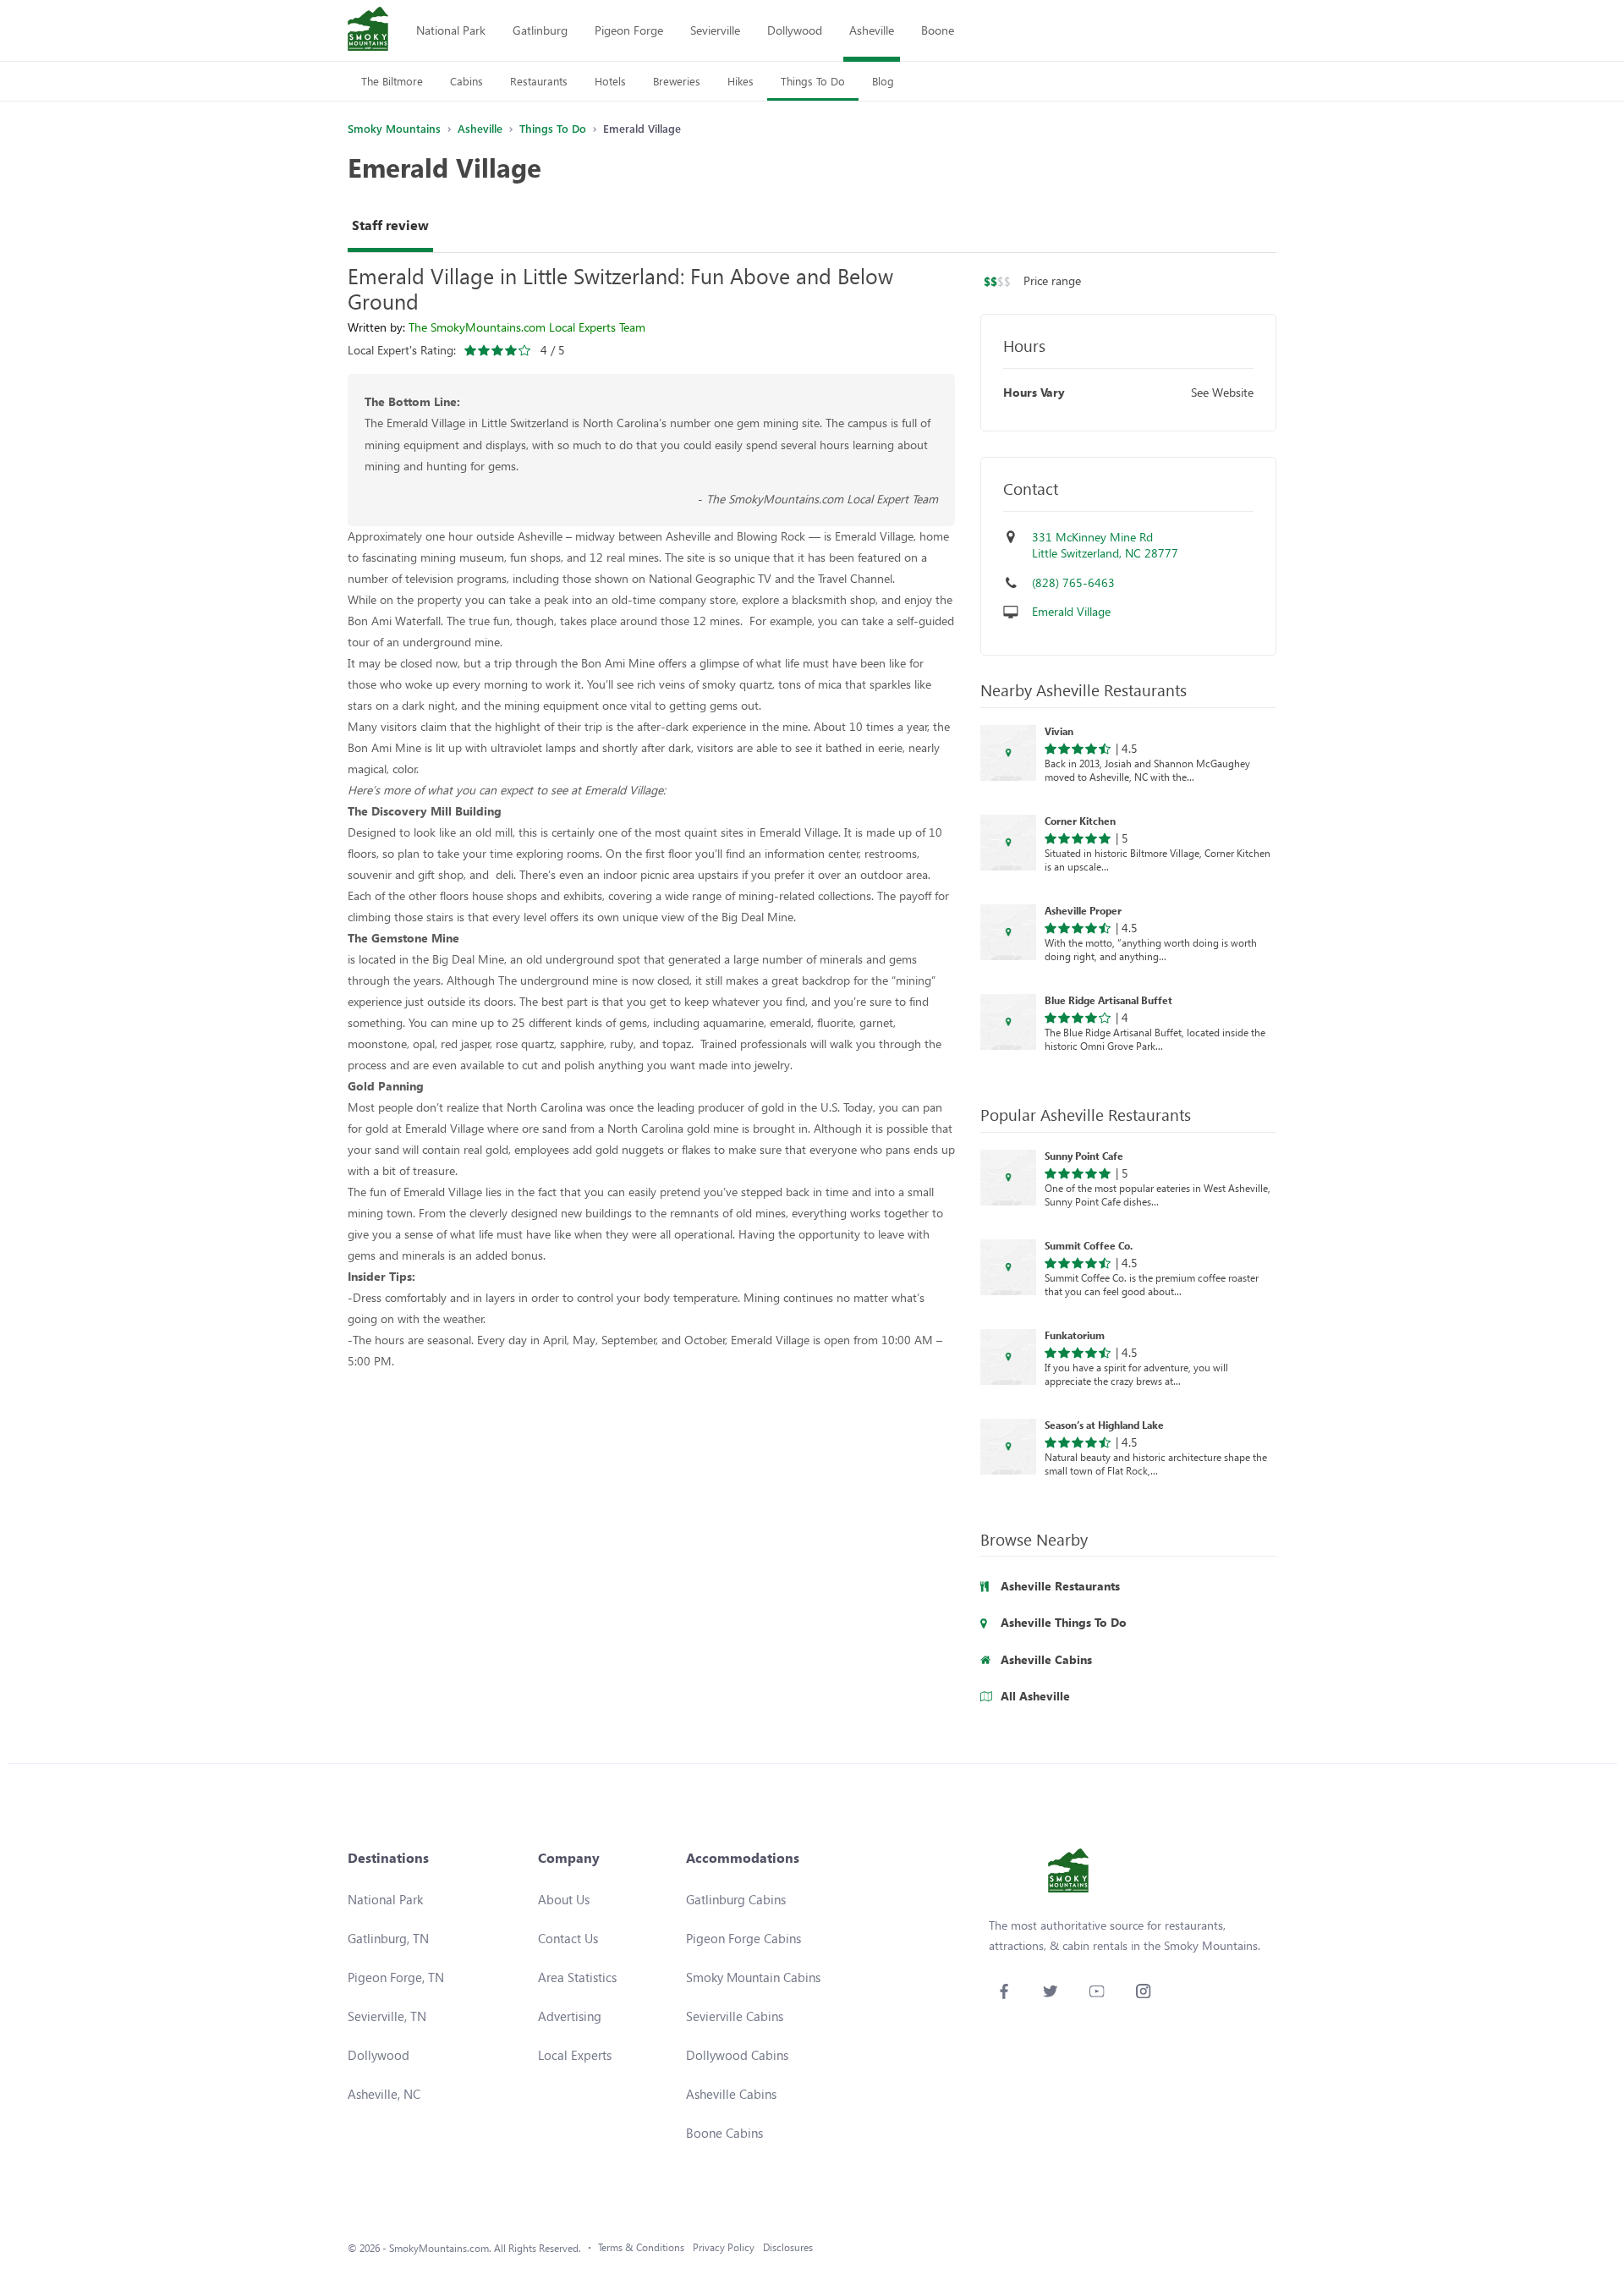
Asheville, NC (384, 2094)
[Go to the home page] (368, 30)
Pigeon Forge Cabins (743, 1938)
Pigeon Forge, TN (396, 1977)
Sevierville (715, 30)
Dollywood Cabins (737, 2055)
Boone (938, 30)
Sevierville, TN (387, 2016)
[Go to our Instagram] (1143, 1991)
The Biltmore (392, 81)
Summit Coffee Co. (1089, 1245)
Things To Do (813, 81)
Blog (883, 81)
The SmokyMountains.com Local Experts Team (527, 327)
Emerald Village (1071, 611)
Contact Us (568, 1938)
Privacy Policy (724, 2247)
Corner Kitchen (1080, 821)
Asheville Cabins (731, 2094)
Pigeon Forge (629, 30)
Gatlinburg (540, 30)
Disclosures (788, 2247)
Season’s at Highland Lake (1104, 1425)
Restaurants (539, 81)
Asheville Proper (1083, 910)
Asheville (872, 30)
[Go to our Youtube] (1097, 1991)
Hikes (741, 81)
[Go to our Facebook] (1004, 1991)
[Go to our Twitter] (1050, 1991)
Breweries (677, 81)
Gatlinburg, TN (388, 1938)
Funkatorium (1075, 1335)
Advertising (570, 2016)
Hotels (610, 81)
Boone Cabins (724, 2133)
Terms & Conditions (641, 2247)
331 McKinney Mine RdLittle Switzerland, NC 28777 (1105, 545)
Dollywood (795, 30)
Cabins (466, 81)
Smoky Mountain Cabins (753, 1977)
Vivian (1059, 731)
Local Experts (575, 2055)
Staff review (390, 225)
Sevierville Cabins (735, 2016)
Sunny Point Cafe (1084, 1156)
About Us (564, 1899)
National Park (451, 30)
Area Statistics (577, 1977)
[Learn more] (1008, 753)
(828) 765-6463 (1073, 582)
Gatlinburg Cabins (736, 1899)
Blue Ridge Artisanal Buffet (1108, 1000)
